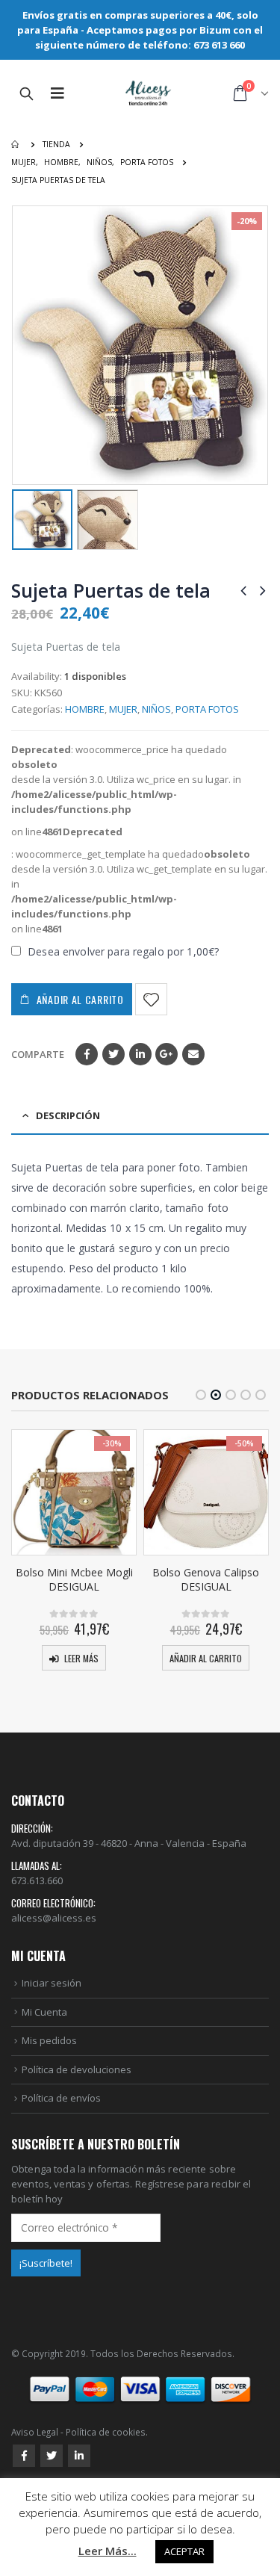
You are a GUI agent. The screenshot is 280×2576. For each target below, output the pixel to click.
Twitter (113, 1054)
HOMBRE (85, 709)
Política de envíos (61, 2098)
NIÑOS (156, 709)
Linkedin (79, 2456)
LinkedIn (140, 1054)
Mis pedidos (49, 2040)
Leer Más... (108, 2551)
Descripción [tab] (68, 1115)
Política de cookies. (107, 2432)
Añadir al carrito (80, 999)
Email (193, 1054)
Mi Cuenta (44, 2012)
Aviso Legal (35, 2432)
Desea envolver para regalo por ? (122, 951)
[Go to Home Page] (16, 144)
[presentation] (22, 345)
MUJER (123, 709)
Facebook (87, 1054)
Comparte (38, 1054)
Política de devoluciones (77, 2069)
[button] (201, 1395)
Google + (167, 1054)
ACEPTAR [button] (184, 2551)
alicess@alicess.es (54, 1918)
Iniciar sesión (52, 1983)
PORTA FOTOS (207, 709)
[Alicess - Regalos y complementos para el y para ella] (149, 94)
